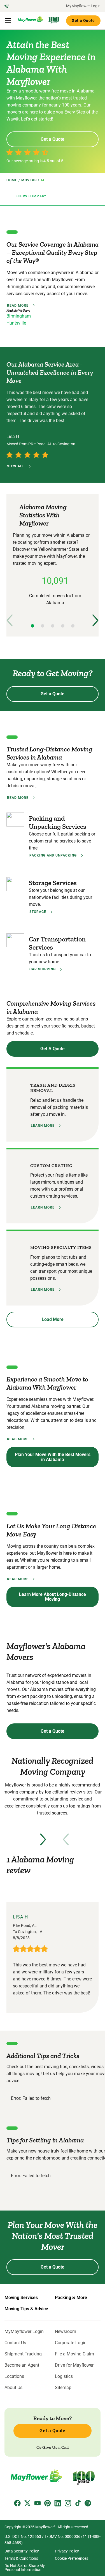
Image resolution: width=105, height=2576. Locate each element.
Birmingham (19, 316)
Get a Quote (83, 20)
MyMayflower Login (83, 6)
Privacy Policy (67, 2551)
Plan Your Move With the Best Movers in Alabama (53, 1457)
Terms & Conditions (21, 2558)
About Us (13, 2388)
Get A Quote (53, 1049)
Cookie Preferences (72, 2558)
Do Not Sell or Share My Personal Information (25, 2568)
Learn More (43, 1126)
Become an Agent (22, 2365)
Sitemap (63, 2388)
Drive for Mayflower (74, 2365)
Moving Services (21, 2298)
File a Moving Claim (74, 2354)
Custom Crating (51, 1166)
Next (95, 620)
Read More (18, 305)
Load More (53, 1319)
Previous (10, 620)
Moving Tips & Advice (26, 2309)
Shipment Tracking (23, 2354)
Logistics (64, 2376)
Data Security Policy (22, 2551)
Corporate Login (71, 2343)
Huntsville (16, 323)
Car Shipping (43, 969)
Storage (38, 912)
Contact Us (15, 2343)
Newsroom (66, 2332)
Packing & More (71, 2298)
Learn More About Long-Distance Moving (53, 1597)
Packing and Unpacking (53, 855)
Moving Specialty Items (61, 1247)
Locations (14, 2376)
